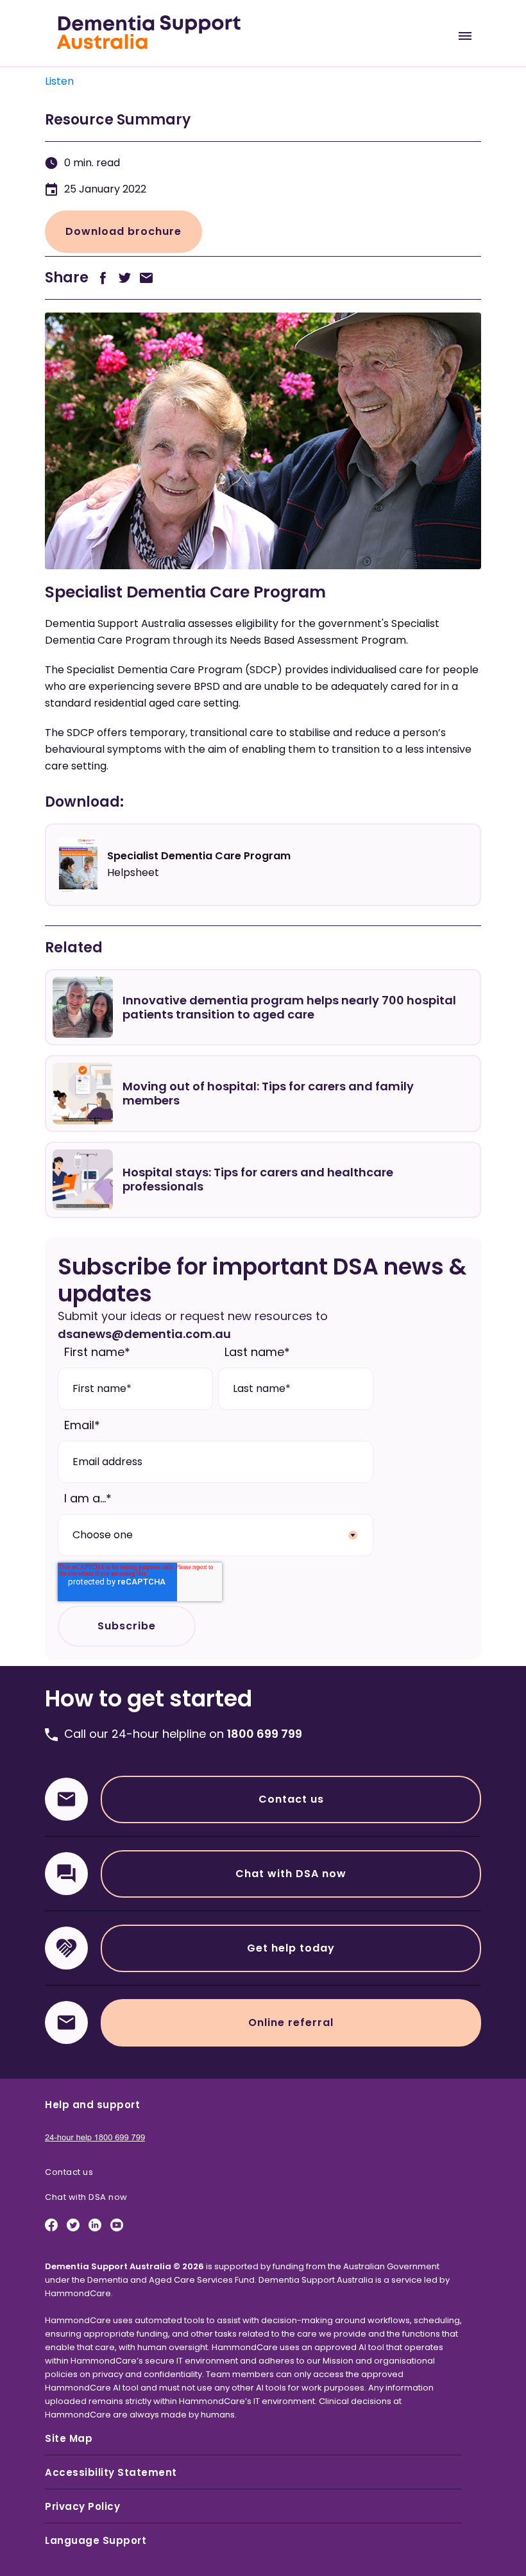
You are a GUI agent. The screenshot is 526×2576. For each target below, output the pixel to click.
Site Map (69, 2438)
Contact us (291, 1799)
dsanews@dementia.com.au (144, 1334)
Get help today (291, 1948)
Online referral (291, 2022)
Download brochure (123, 231)
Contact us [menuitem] (69, 2172)
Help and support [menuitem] (92, 2105)
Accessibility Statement (111, 2472)
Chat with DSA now (291, 1874)
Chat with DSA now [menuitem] (86, 2197)
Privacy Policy (82, 2506)
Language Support (96, 2540)
